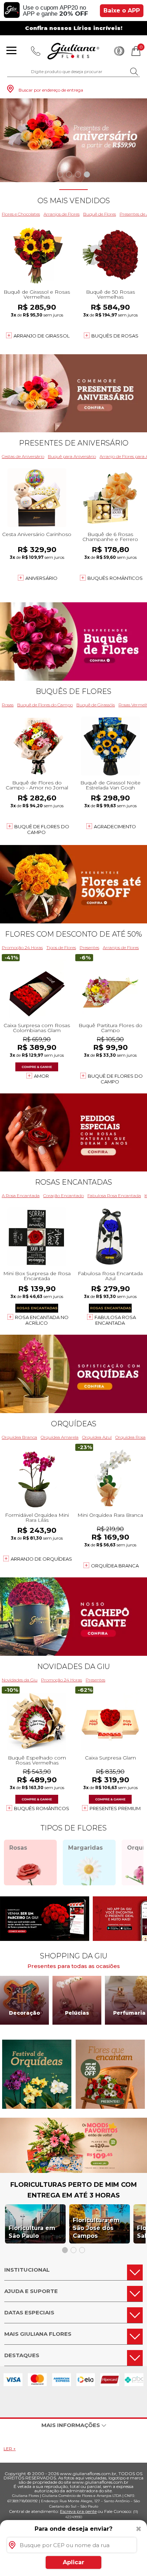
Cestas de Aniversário (23, 456)
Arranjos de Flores (62, 214)
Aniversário (41, 578)
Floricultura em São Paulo (32, 2232)
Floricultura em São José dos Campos (96, 2228)
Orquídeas (74, 1424)
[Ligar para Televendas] (36, 51)
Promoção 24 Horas (22, 947)
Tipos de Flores (61, 947)
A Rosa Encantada (21, 1196)
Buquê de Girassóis (96, 705)
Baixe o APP (122, 11)
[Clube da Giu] (73, 2171)
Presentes (89, 947)
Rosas (8, 705)
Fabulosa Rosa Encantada (114, 1196)
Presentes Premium (115, 1808)
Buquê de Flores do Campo (45, 705)
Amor (41, 1076)
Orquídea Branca (19, 1437)
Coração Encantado (64, 1196)
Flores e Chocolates (21, 214)
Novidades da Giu (73, 1666)
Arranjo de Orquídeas (41, 1559)
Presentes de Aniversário (74, 443)
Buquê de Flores (100, 214)
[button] (60, 174)
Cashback (119, 51)
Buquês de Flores (73, 691)
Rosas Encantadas (73, 1182)
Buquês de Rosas (115, 336)
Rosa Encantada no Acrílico (42, 1320)
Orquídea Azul (97, 1437)
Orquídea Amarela (60, 1437)
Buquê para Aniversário (72, 456)
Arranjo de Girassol (42, 336)
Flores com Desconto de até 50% (73, 934)
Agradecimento (115, 826)
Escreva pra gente (78, 2511)
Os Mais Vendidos (74, 201)
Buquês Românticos (115, 578)
